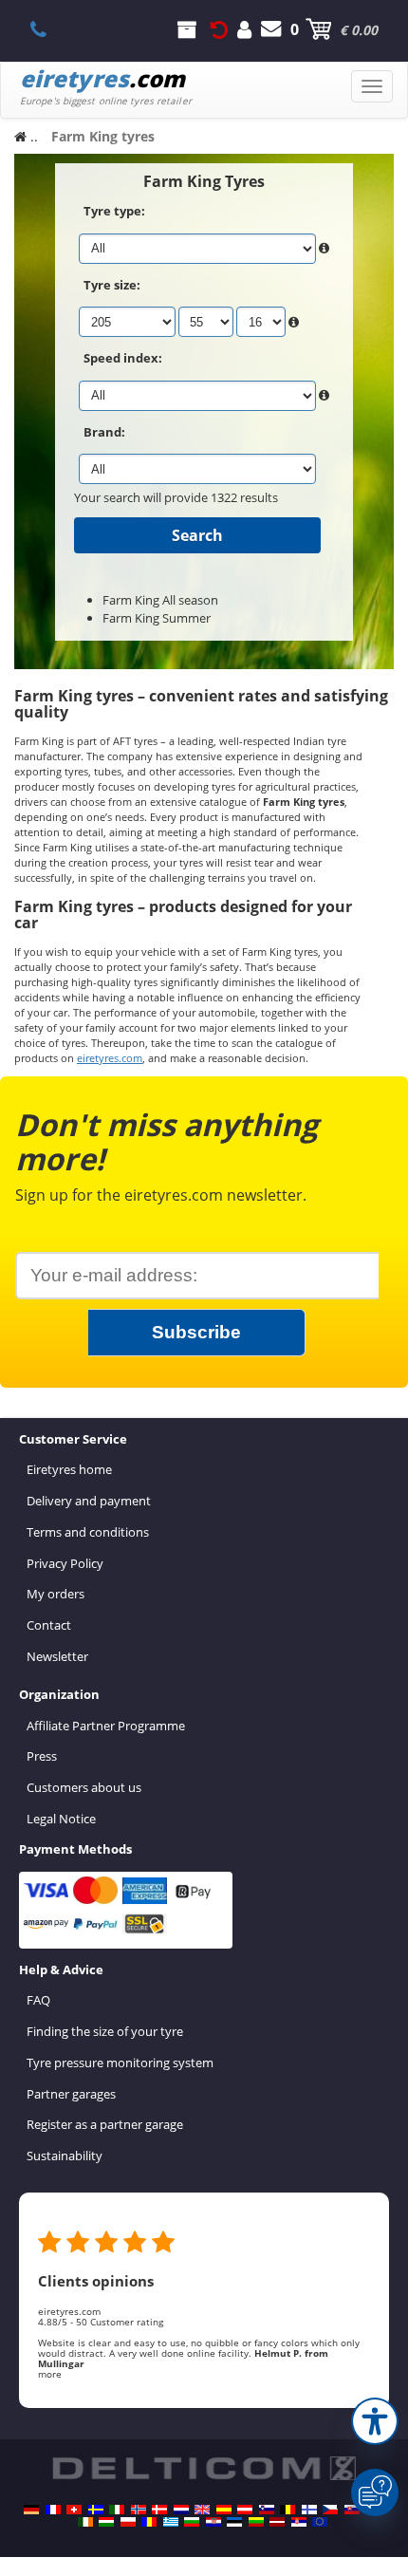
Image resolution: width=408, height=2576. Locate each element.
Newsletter (57, 1656)
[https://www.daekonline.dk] (159, 2510)
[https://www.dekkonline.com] (139, 2510)
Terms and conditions (88, 1532)
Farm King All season (160, 600)
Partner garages (71, 2094)
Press (42, 1756)
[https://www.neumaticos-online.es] (224, 2510)
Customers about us (84, 1787)
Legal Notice (61, 1819)
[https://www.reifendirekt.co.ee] (234, 2522)
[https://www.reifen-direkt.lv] (277, 2522)
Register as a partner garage (105, 2124)
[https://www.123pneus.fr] (53, 2510)
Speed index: (123, 358)
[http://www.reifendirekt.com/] (320, 2522)
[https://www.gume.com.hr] (213, 2522)
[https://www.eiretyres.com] (85, 2522)
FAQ (38, 2000)
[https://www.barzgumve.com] (192, 2522)
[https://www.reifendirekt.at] (245, 2510)
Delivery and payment (89, 1501)
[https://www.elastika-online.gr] (171, 2522)
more (50, 2374)
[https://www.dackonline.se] (96, 2510)
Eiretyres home (69, 1469)
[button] (375, 2421)
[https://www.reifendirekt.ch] (74, 2510)
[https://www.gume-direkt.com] (267, 2510)
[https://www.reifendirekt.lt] (256, 2522)
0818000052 (49, 29)
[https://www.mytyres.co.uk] (202, 2510)
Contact (49, 1625)
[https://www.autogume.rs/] (299, 2522)
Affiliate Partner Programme (106, 1726)
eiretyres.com (110, 1058)
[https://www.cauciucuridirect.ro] (149, 2522)
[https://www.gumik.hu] (106, 2522)
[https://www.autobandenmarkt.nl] (181, 2510)
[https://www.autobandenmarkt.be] (287, 2510)
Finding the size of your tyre (105, 2031)
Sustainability (65, 2156)
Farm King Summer (157, 618)
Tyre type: (114, 211)
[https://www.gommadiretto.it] (117, 2510)
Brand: (104, 432)
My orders (56, 1594)
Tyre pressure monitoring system (120, 2063)
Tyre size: (112, 285)
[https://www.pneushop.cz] (330, 2510)
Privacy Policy (65, 1563)
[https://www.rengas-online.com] (309, 2510)
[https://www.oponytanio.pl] (128, 2522)
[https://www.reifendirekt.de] (31, 2510)
